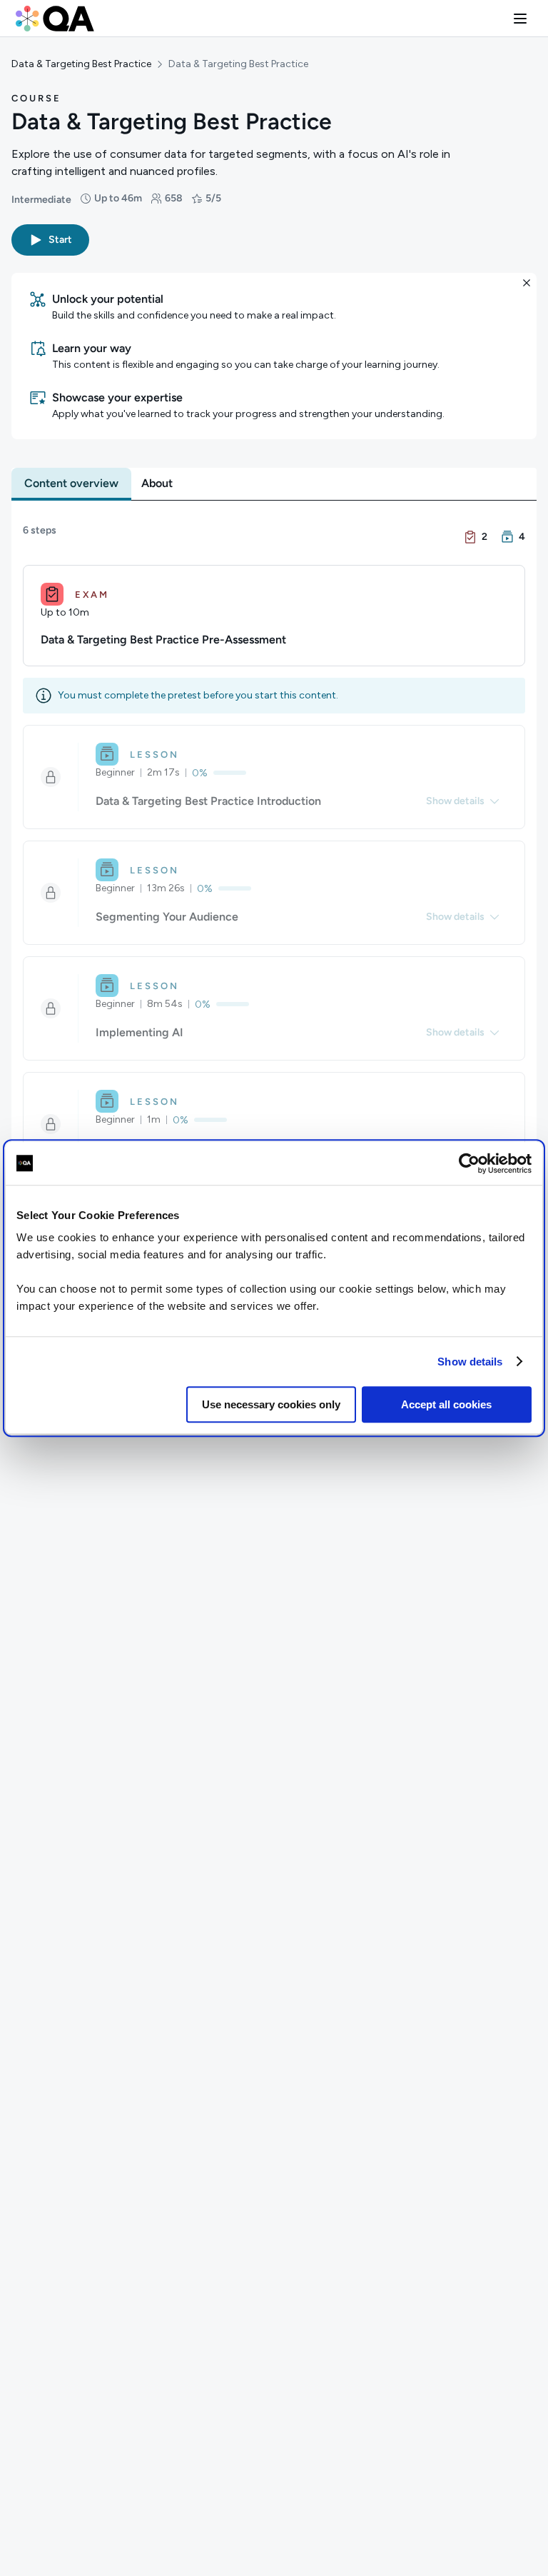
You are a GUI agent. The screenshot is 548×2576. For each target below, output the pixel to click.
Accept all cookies (446, 1404)
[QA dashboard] (55, 19)
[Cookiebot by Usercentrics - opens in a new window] (469, 1163)
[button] (520, 19)
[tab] (71, 483)
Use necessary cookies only (271, 1404)
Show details (470, 1362)
